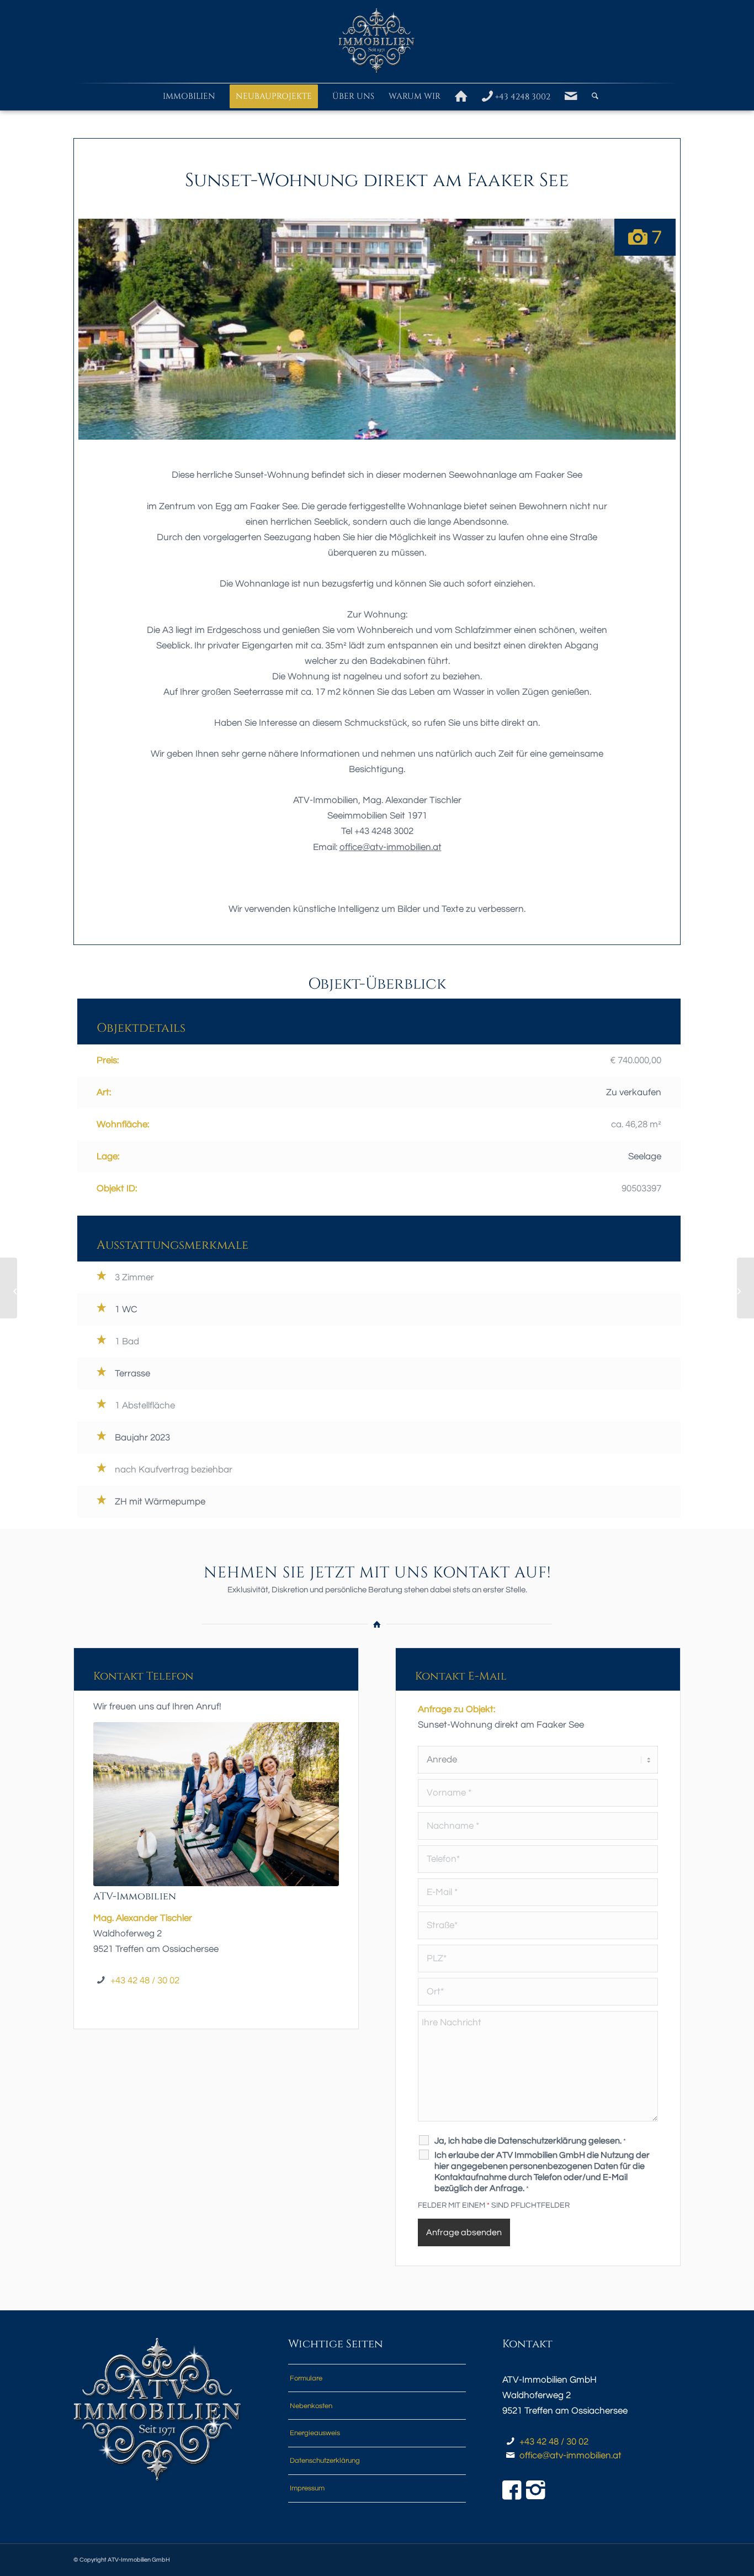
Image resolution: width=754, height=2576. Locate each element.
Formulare (306, 2378)
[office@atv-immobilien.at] (510, 2456)
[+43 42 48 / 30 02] (510, 2442)
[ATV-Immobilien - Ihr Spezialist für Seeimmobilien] (377, 41)
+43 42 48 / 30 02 (145, 1981)
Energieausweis (315, 2433)
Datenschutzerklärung (325, 2461)
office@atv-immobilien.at (570, 2456)
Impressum (307, 2488)
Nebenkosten (311, 2406)
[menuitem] (189, 97)
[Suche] (591, 97)
